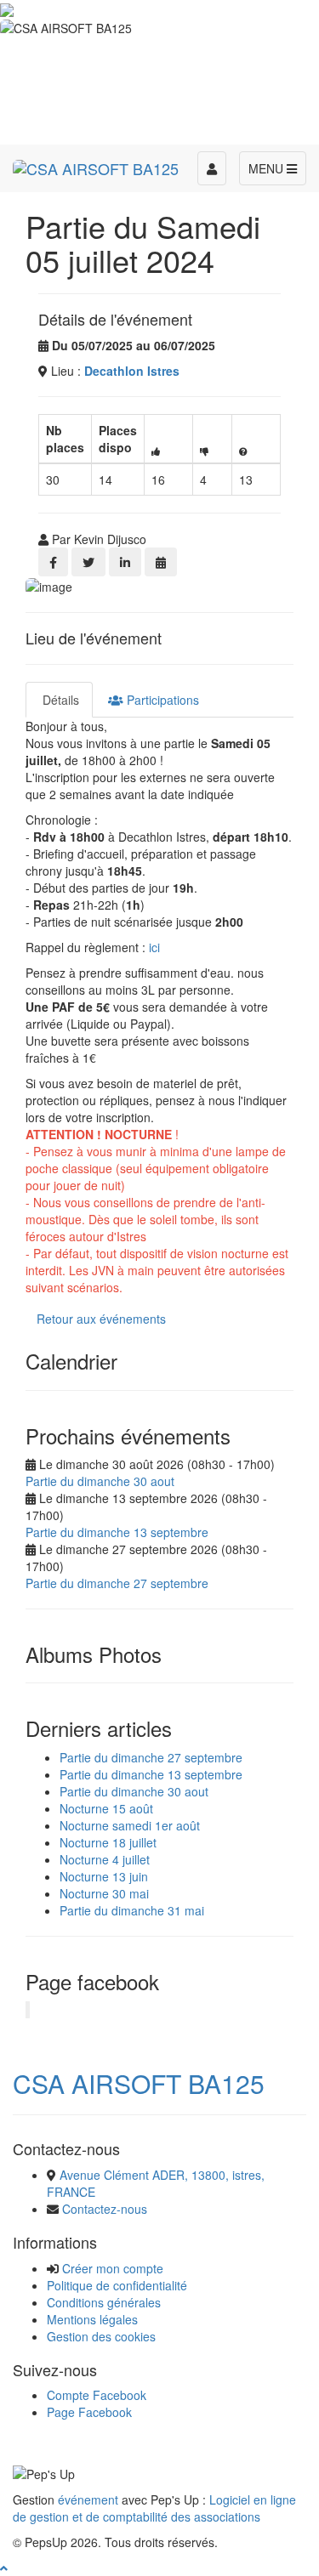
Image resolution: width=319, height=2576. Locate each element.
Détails (59, 700)
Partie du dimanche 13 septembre (117, 1532)
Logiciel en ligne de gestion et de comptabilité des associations (154, 2508)
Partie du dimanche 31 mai (132, 1910)
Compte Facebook (97, 2395)
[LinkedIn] (125, 562)
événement (88, 2499)
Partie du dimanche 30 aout (100, 1481)
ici (154, 947)
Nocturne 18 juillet (108, 1842)
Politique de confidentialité (117, 2285)
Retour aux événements (101, 1319)
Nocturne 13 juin (104, 1876)
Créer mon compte (113, 2268)
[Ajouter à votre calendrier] (161, 562)
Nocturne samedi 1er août (130, 1825)
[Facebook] (53, 562)
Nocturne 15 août (106, 1808)
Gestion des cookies (101, 2336)
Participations (161, 700)
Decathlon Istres (132, 371)
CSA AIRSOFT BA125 (139, 2083)
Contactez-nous (105, 2209)
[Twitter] (88, 562)
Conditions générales (104, 2302)
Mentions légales (92, 2319)
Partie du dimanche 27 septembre (117, 1583)
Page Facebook (89, 2412)
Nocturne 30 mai (104, 1893)
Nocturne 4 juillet (105, 1859)
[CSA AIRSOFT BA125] (96, 166)
